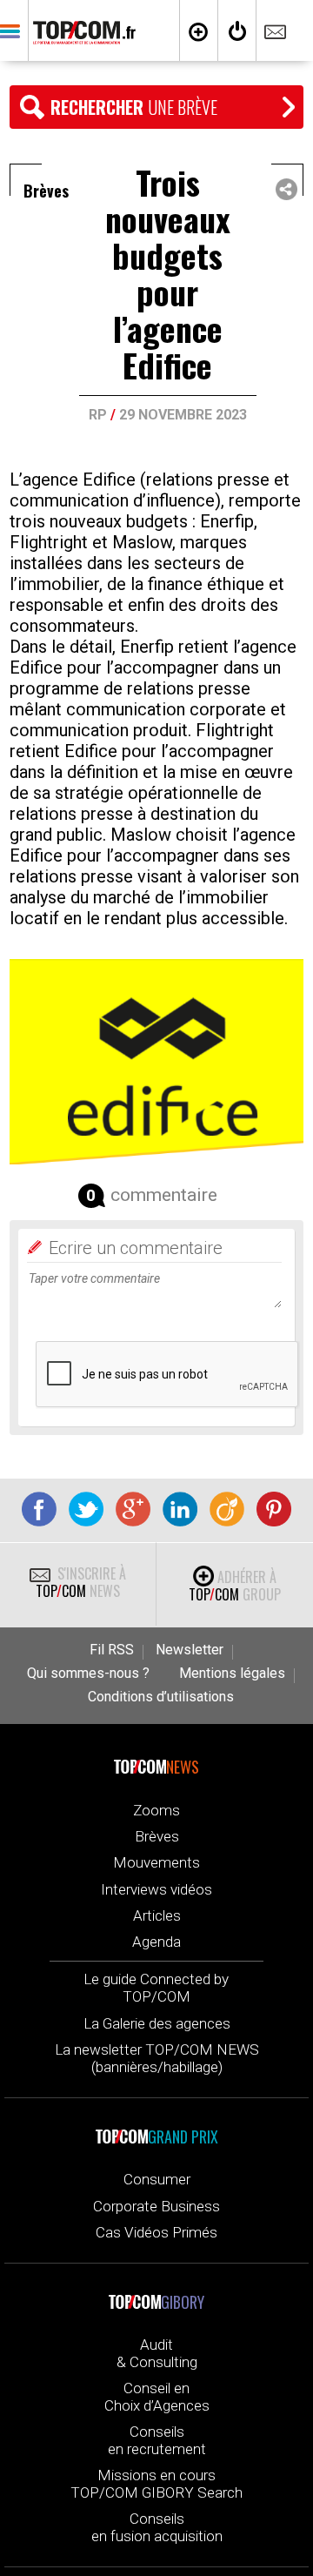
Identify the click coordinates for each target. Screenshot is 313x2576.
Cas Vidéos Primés (156, 2232)
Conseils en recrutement (157, 2440)
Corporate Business (156, 2206)
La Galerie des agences (157, 2023)
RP (98, 415)
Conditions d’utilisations (161, 1697)
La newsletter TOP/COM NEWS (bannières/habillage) (157, 2058)
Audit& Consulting (157, 2353)
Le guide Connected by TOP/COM (156, 1988)
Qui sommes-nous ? (88, 1674)
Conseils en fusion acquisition (157, 2527)
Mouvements (156, 1862)
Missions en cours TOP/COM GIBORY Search (156, 2484)
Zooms (156, 1810)
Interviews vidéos (156, 1889)
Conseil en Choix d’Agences (157, 2397)
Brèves (157, 1836)
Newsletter (190, 1650)
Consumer (157, 2179)
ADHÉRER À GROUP (235, 1586)
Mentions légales (232, 1674)
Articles (157, 1915)
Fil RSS (112, 1650)
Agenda (156, 1942)
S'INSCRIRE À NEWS (81, 1582)
